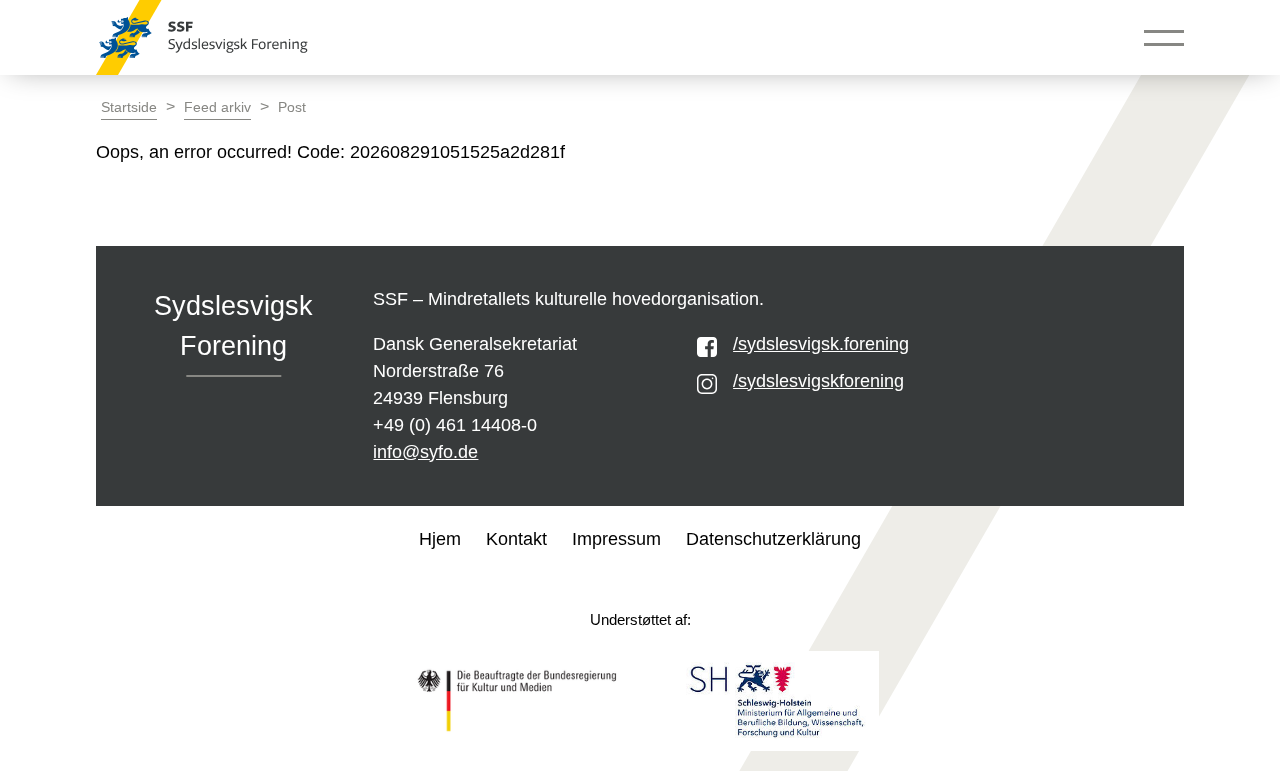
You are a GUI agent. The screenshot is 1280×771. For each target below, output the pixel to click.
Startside (129, 107)
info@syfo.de (425, 452)
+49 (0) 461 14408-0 (455, 425)
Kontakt (516, 539)
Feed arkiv (217, 107)
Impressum (616, 539)
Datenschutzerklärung (773, 539)
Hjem (440, 539)
